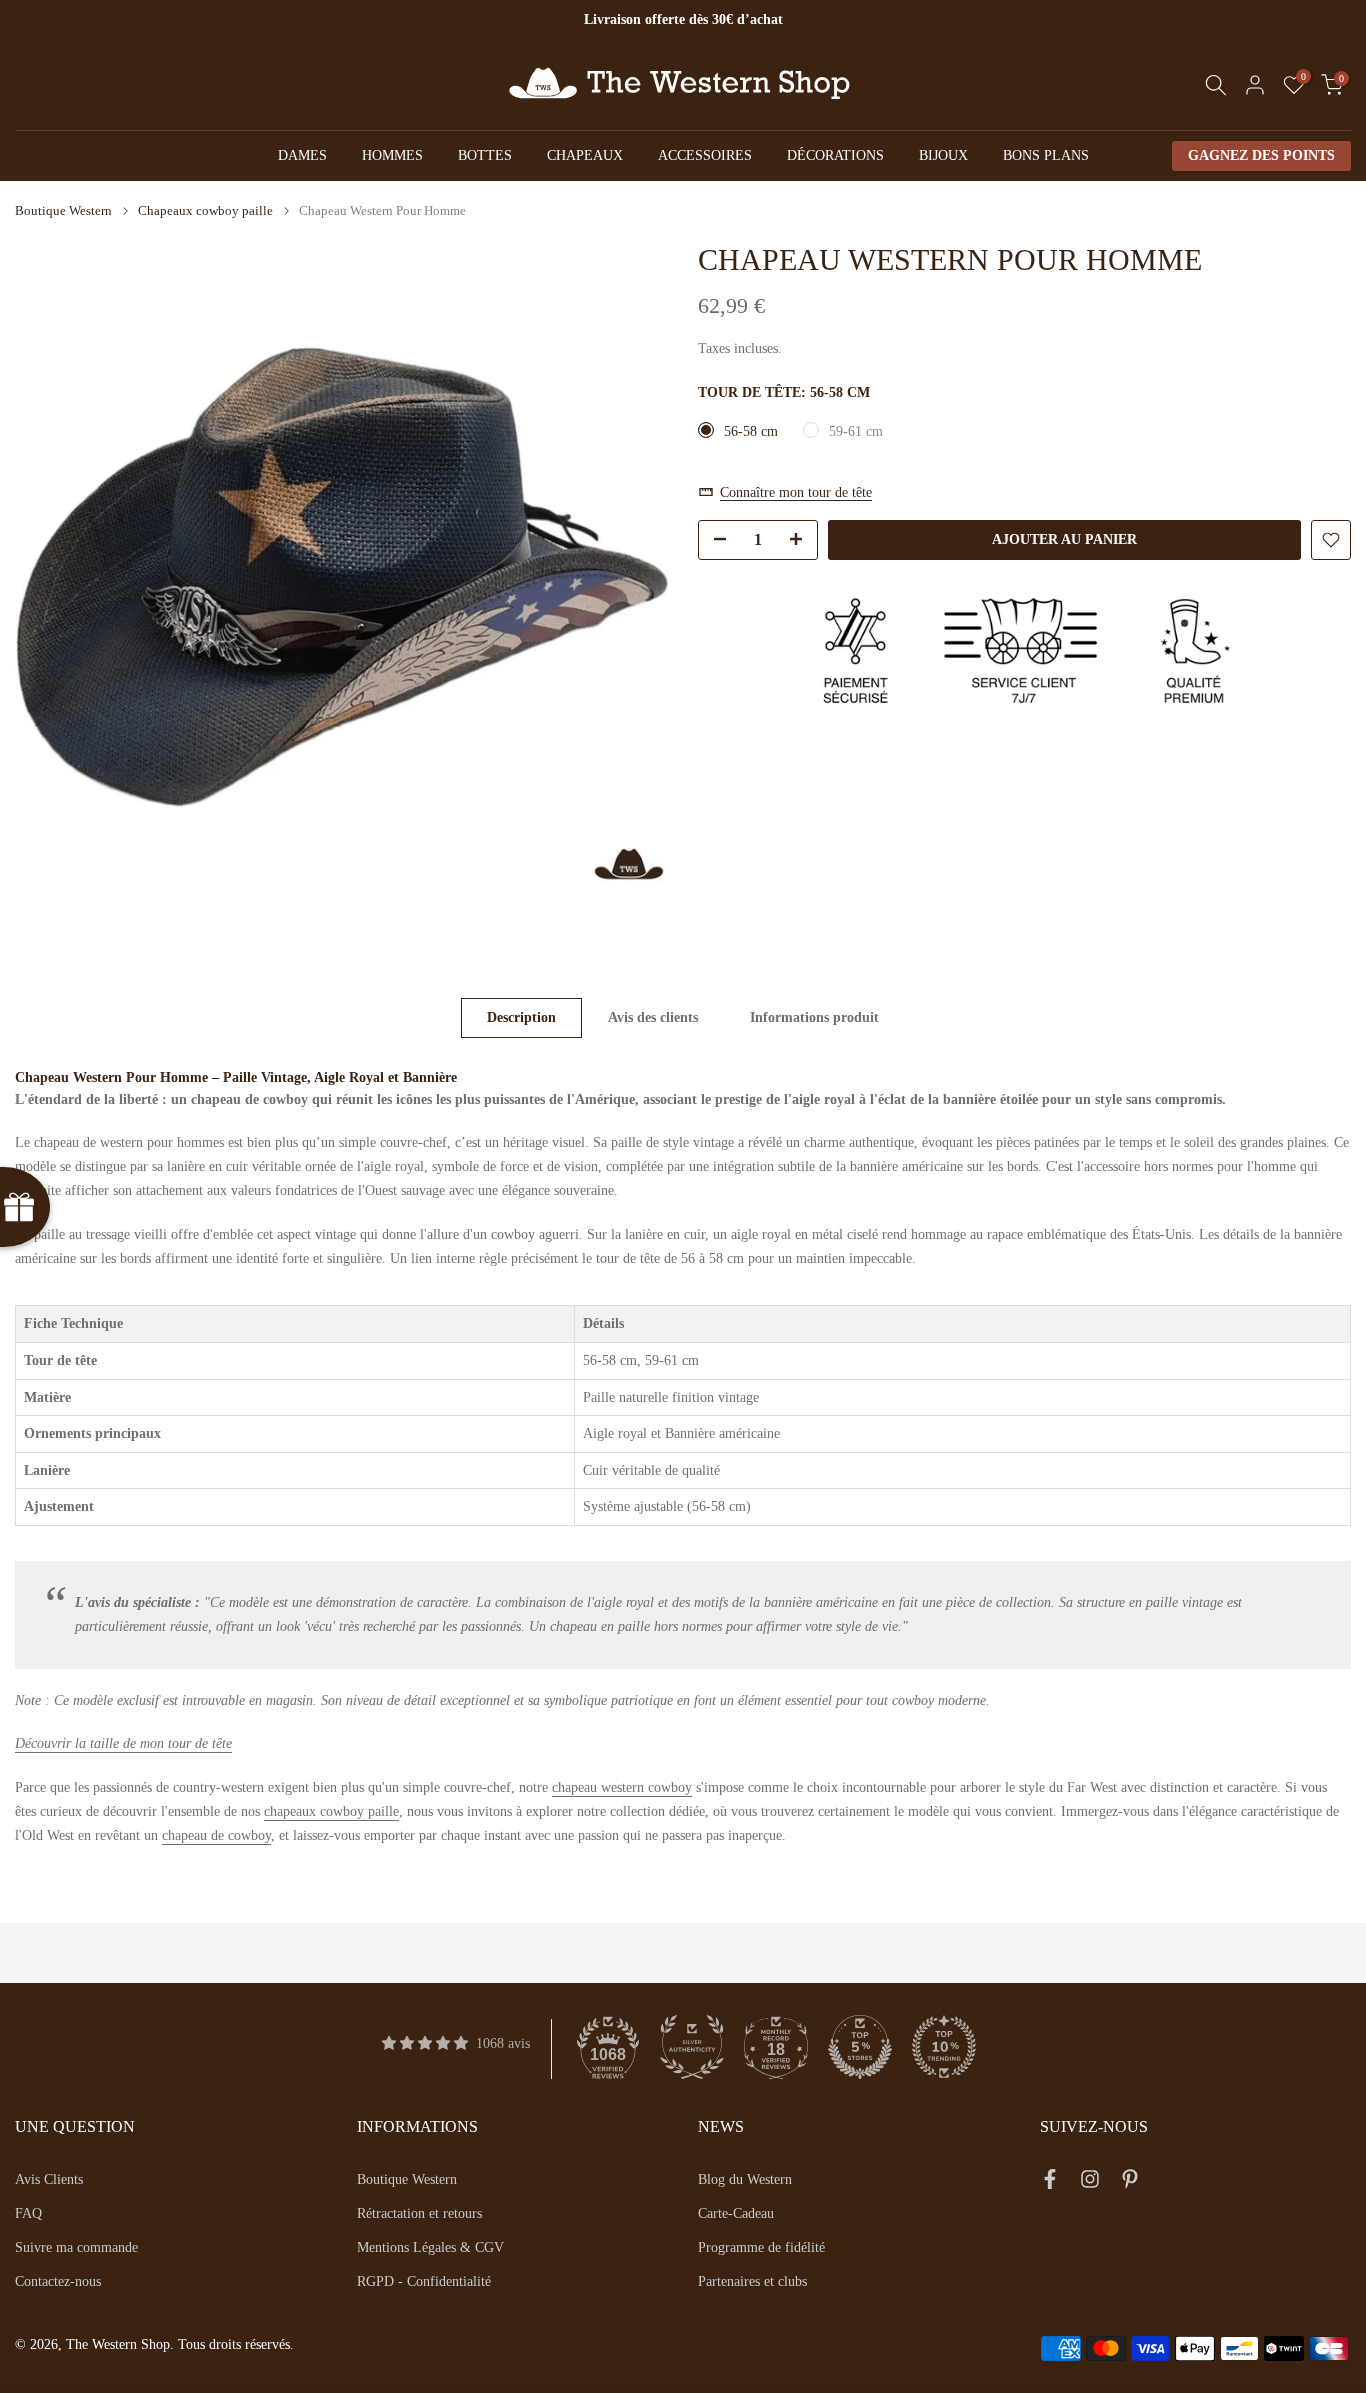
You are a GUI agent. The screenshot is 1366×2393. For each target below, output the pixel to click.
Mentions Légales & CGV (430, 2247)
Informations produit (814, 1017)
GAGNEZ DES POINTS (1261, 155)
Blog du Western (745, 2179)
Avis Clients (49, 2179)
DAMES (302, 155)
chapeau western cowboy (622, 1787)
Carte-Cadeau (736, 2213)
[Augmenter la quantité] (802, 541)
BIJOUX (943, 155)
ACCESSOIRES (705, 155)
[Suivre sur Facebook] (1050, 2183)
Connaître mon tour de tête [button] (796, 491)
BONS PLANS (1046, 155)
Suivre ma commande (76, 2247)
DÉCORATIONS (835, 155)
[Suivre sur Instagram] (1090, 2183)
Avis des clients (653, 1017)
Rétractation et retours (419, 2213)
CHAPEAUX (585, 155)
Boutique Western (63, 210)
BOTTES (485, 155)
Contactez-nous (58, 2281)
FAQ (28, 2213)
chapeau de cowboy (216, 1835)
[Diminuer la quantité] (714, 541)
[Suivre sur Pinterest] (1130, 2183)
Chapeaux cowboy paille (205, 210)
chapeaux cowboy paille (331, 1811)
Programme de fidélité (761, 2247)
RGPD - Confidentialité (424, 2281)
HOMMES (392, 155)
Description (521, 1017)
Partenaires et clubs (752, 2281)
